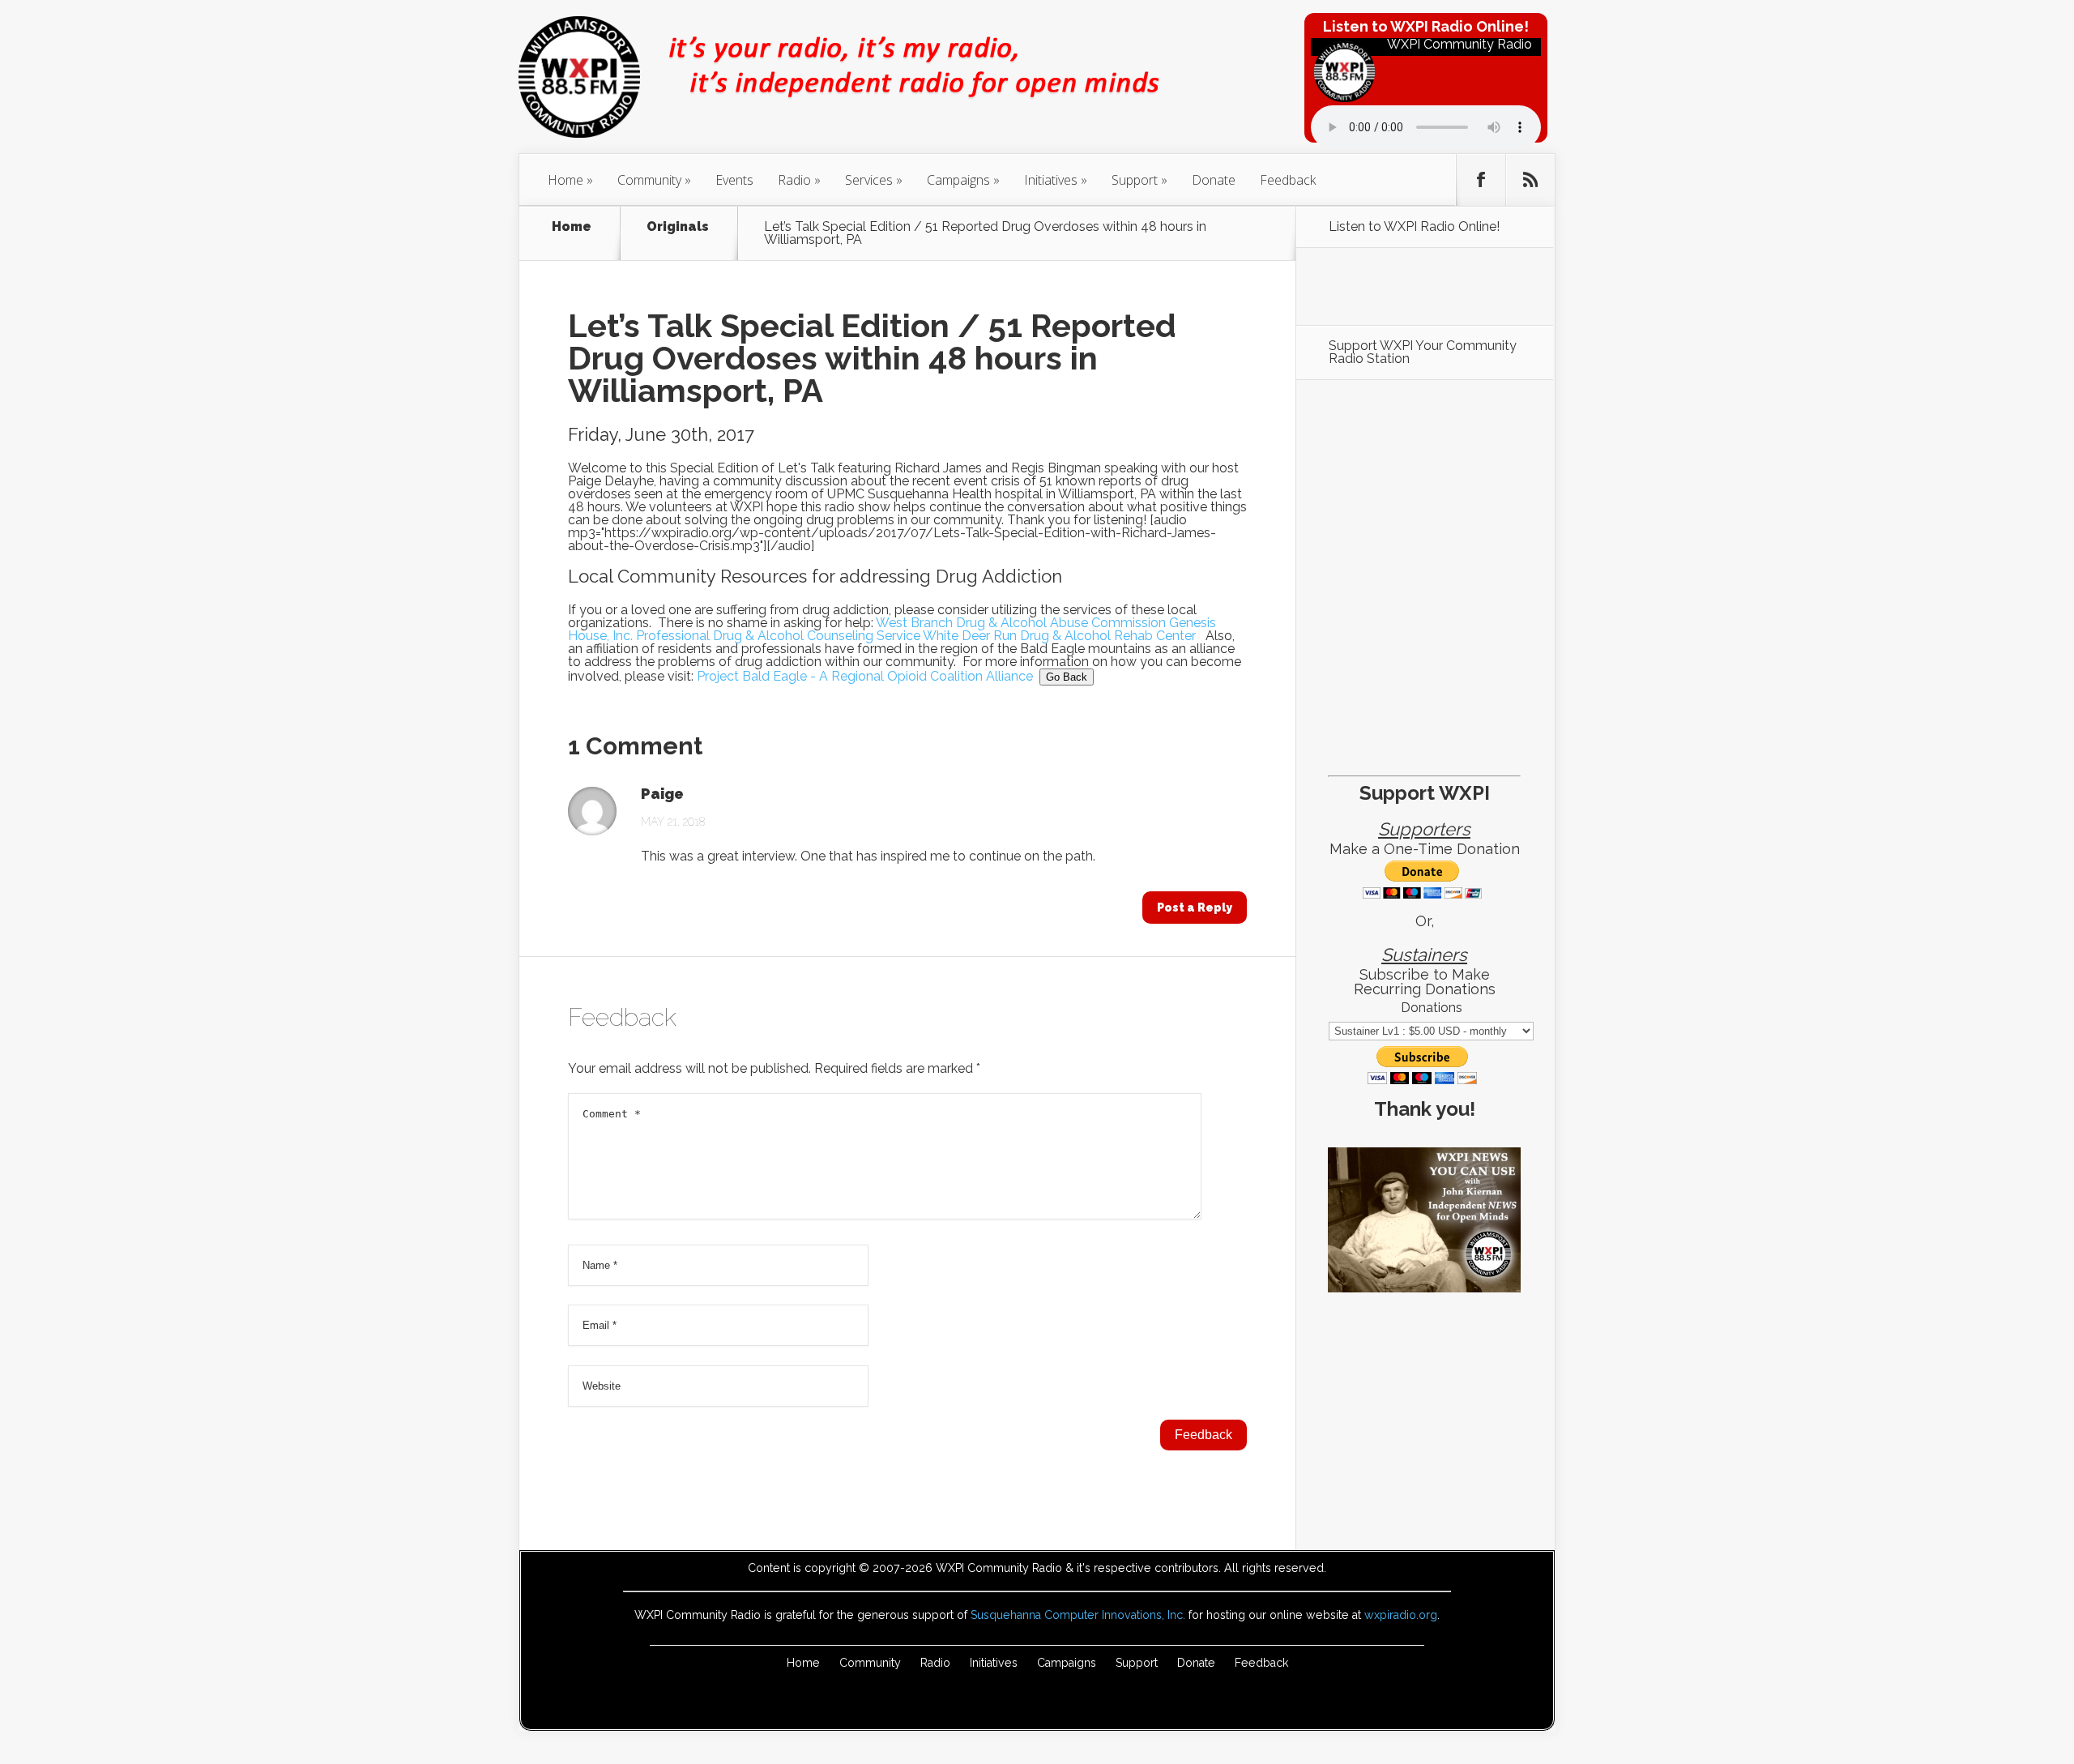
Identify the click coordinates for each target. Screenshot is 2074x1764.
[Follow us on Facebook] (1481, 180)
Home (565, 180)
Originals (678, 227)
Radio (794, 180)
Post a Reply (1195, 908)
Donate (1214, 180)
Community (649, 180)
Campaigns (958, 180)
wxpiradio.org (1401, 1615)
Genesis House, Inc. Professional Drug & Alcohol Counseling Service (892, 629)
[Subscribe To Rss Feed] (1530, 180)
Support (1135, 180)
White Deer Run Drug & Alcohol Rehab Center (1059, 636)
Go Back (1067, 677)
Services (869, 180)
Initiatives (1051, 180)
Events (734, 180)
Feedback (1288, 180)
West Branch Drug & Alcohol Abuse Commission (1021, 623)
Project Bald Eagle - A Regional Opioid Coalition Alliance (865, 676)
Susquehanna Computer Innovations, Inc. (1078, 1615)
